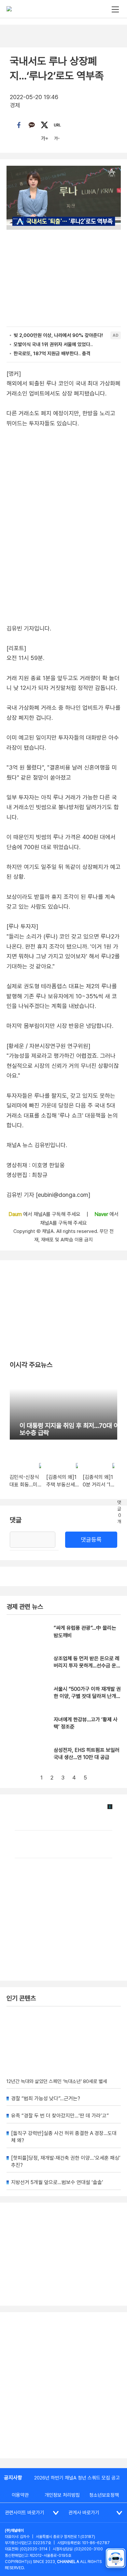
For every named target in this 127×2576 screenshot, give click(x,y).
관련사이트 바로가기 (25, 2513)
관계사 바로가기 (84, 2513)
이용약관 (20, 2495)
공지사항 (13, 2478)
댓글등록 (91, 1540)
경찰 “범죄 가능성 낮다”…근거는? (46, 2098)
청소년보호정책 (104, 2495)
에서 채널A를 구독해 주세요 (45, 1214)
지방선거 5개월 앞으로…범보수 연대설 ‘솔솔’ (57, 2182)
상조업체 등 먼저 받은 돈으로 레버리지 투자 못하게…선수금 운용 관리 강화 (87, 1666)
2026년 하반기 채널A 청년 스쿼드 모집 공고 (77, 2478)
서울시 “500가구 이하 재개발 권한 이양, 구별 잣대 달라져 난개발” (87, 1696)
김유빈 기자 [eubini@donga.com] (48, 1195)
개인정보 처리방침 (62, 2495)
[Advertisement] (63, 2385)
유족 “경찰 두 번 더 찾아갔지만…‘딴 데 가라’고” (60, 2116)
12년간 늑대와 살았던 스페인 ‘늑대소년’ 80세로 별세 (57, 2081)
